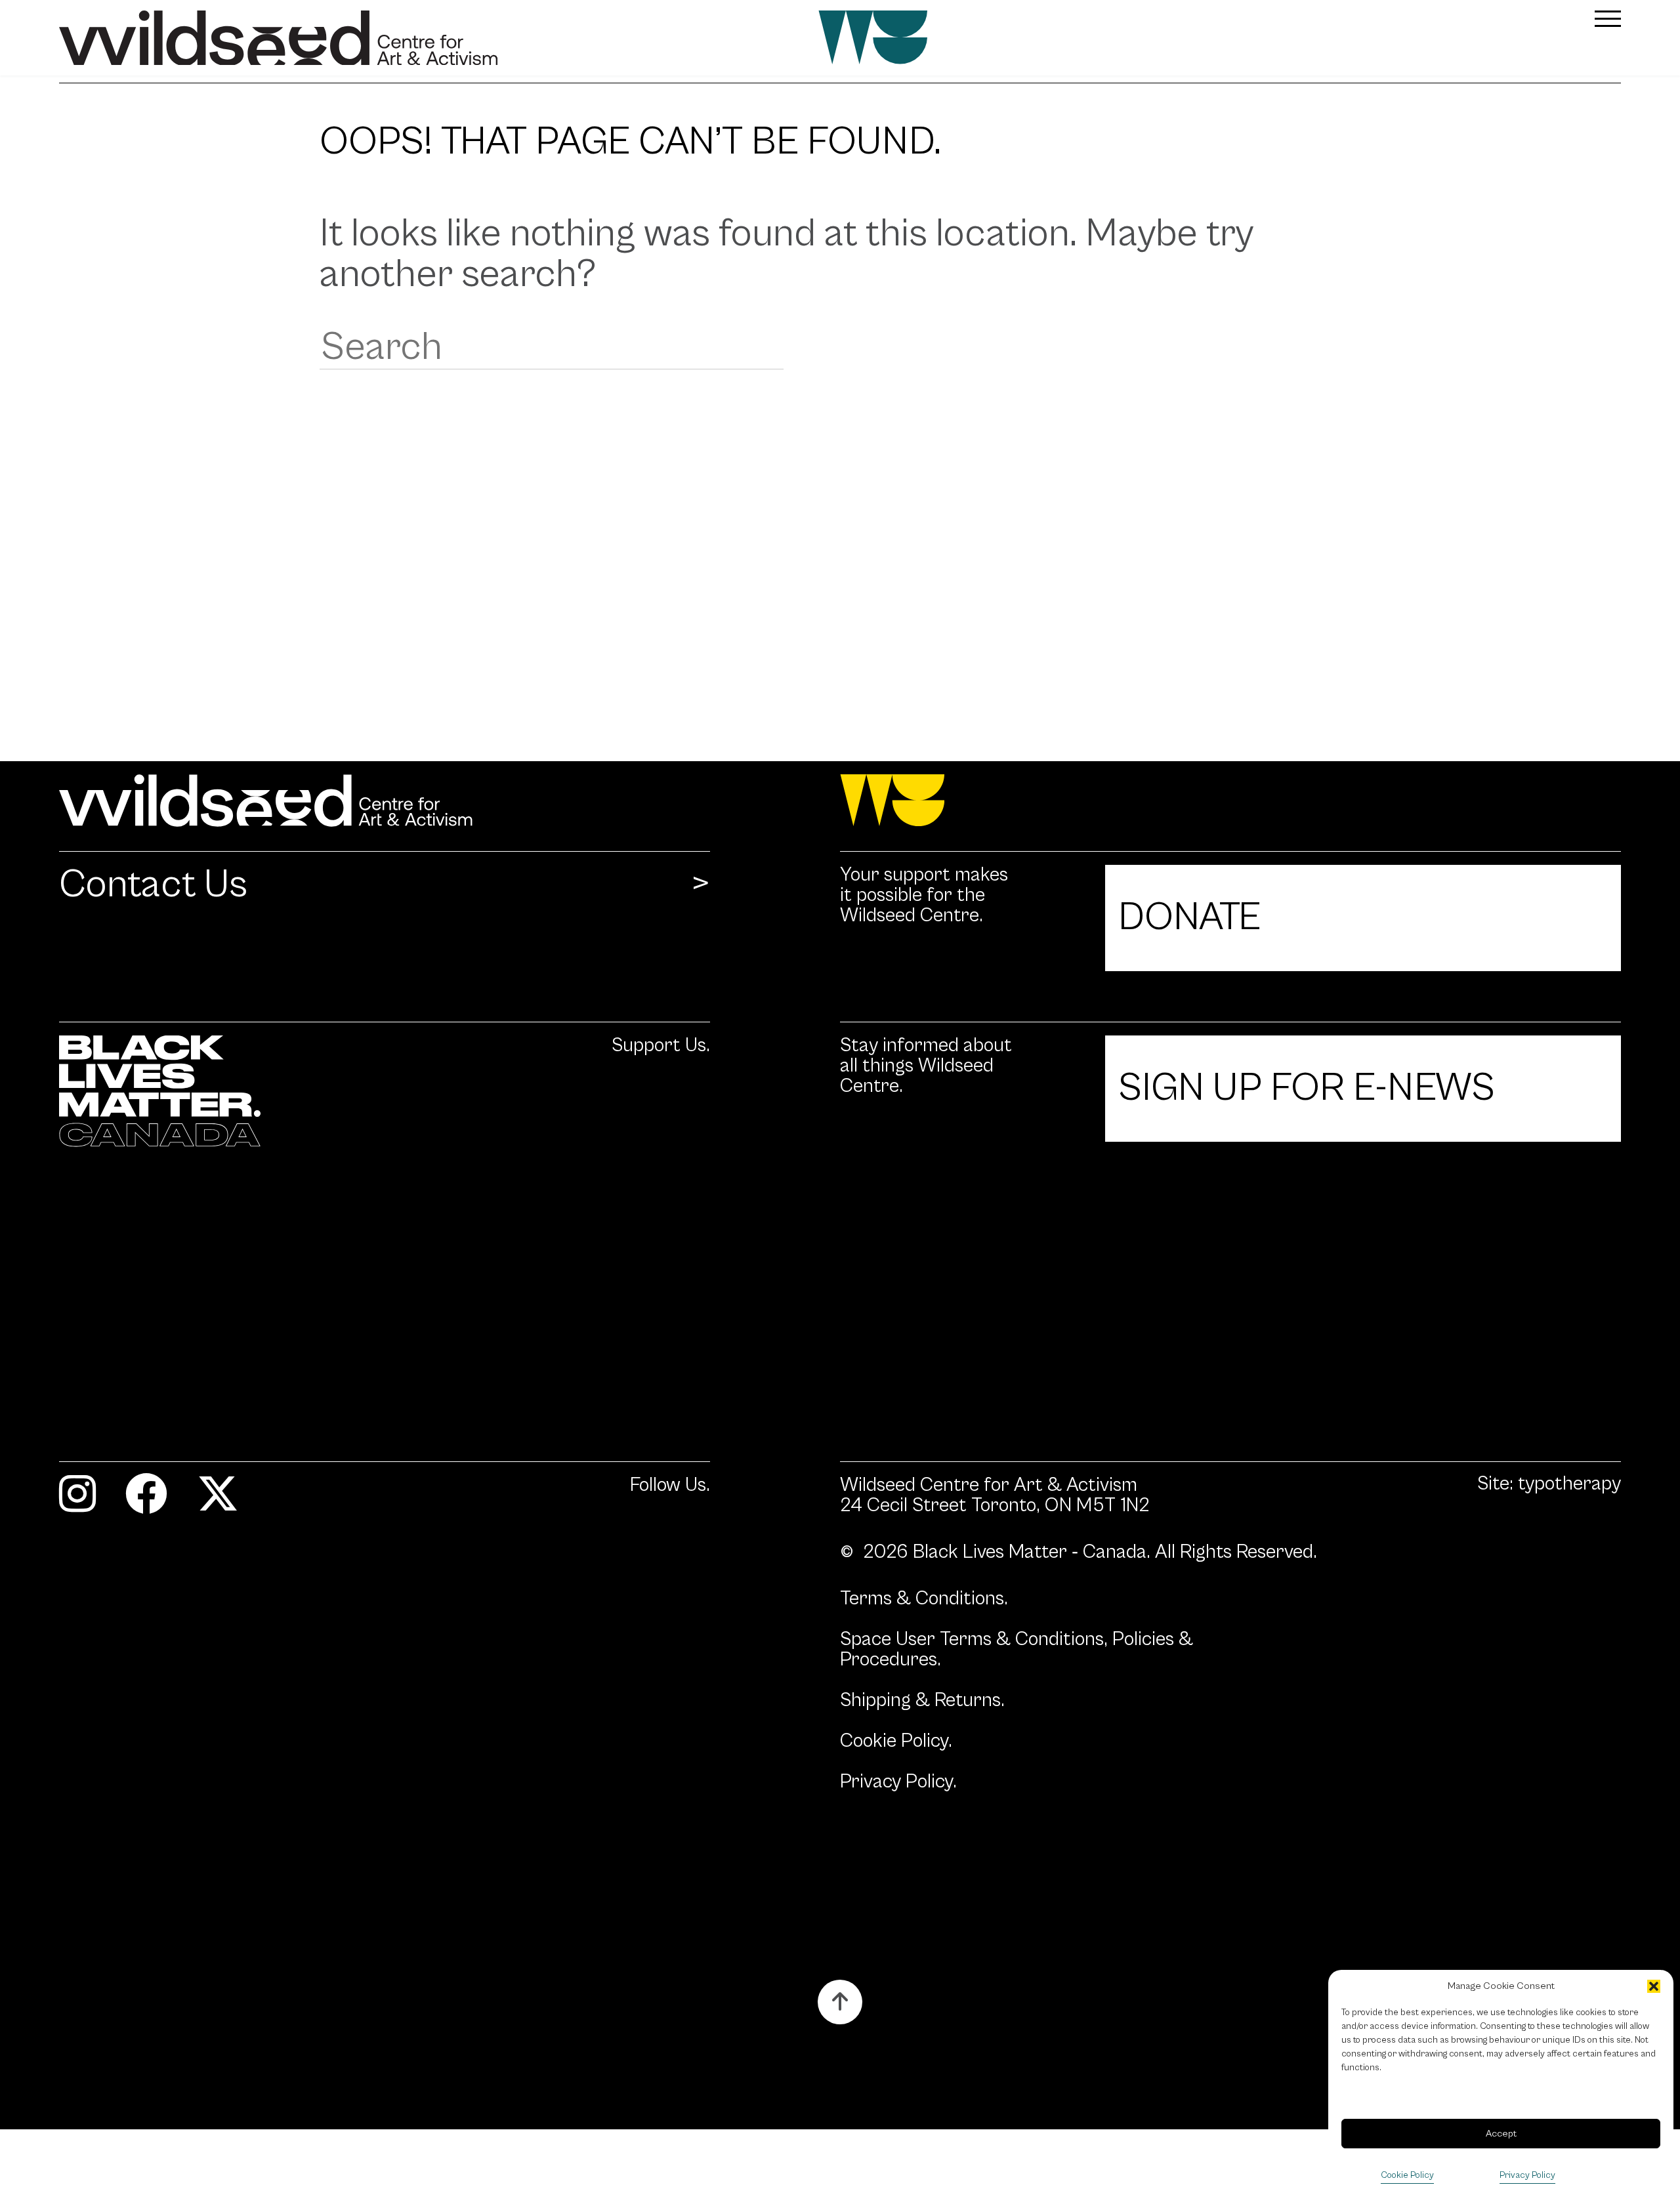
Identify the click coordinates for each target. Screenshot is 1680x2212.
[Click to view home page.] (840, 801)
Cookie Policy (1407, 2175)
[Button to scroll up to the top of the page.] (840, 2002)
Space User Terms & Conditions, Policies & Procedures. (1017, 1650)
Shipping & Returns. (922, 1701)
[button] (1654, 1986)
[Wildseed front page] (710, 38)
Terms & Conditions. (924, 1599)
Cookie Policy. (896, 1741)
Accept (1501, 2134)
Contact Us (153, 886)
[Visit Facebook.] (146, 1500)
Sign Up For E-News (1307, 1088)
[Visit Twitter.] (218, 1500)
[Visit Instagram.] (77, 1500)
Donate (1189, 918)
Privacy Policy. (898, 1782)
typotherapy (1569, 1484)
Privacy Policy (1527, 2175)
